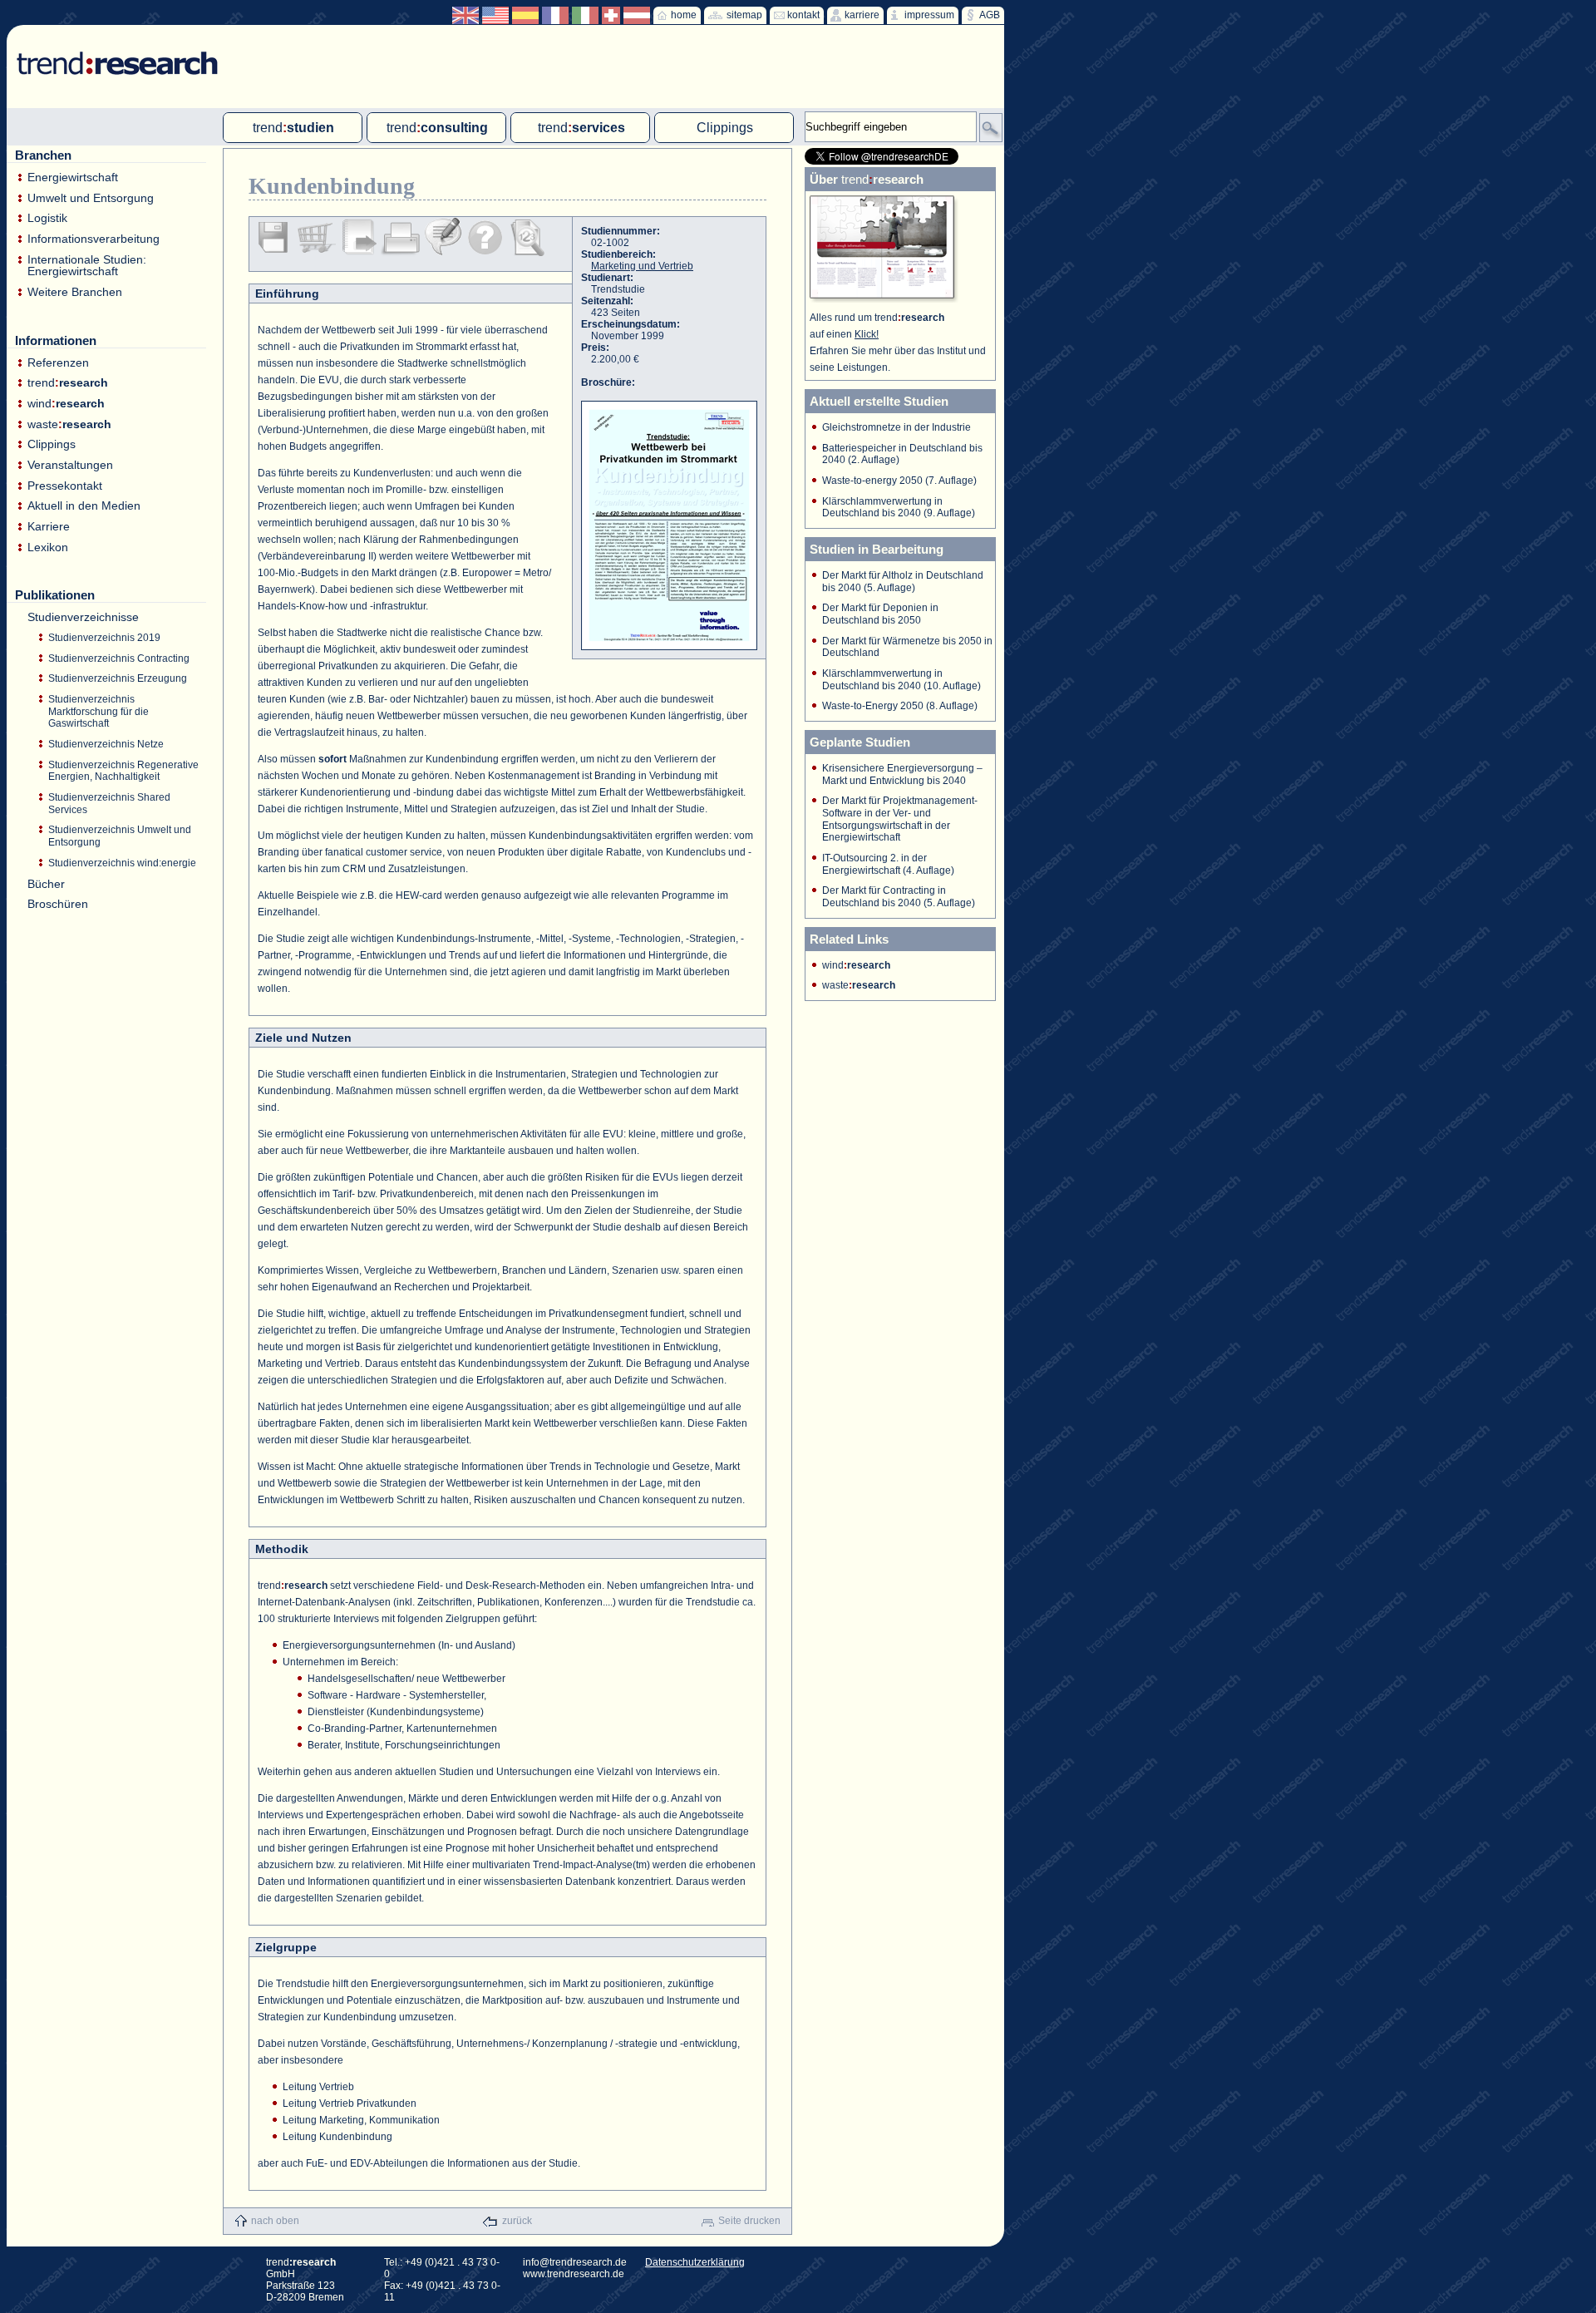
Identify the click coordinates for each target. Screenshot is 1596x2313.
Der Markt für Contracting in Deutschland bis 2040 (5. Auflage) (899, 897)
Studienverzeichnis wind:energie (122, 863)
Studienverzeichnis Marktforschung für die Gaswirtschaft (99, 711)
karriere (862, 15)
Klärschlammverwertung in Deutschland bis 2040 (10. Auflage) (901, 680)
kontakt (803, 15)
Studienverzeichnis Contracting (119, 658)
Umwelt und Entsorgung (91, 198)
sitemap (744, 15)
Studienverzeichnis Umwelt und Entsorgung (120, 836)
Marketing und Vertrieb (642, 266)
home (684, 15)
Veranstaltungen (70, 465)
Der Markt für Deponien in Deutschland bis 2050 (880, 614)
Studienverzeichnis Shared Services (109, 804)
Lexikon (48, 547)
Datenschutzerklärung (695, 2262)
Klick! (867, 334)
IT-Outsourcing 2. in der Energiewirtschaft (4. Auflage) (888, 864)
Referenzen (58, 363)
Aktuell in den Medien (84, 506)
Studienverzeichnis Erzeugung (118, 678)
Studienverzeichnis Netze (106, 744)
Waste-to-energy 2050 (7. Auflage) (899, 481)
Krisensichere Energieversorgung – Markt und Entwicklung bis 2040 (902, 774)
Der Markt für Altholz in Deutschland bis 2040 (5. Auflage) (903, 582)
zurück (517, 2221)
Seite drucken (749, 2221)
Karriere (49, 527)
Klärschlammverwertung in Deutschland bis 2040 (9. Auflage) (899, 508)
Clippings (52, 444)
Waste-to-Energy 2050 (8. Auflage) (900, 706)
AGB (990, 15)
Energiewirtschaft (73, 178)
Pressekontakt (65, 486)
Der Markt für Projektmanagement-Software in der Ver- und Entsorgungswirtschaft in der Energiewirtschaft (900, 819)
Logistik (47, 218)
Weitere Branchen (75, 292)
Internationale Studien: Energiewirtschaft (87, 266)
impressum (929, 15)
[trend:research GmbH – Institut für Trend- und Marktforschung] (109, 50)
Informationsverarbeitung (94, 239)
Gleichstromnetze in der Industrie (897, 427)
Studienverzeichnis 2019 (104, 638)
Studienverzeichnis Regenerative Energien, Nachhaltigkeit (123, 771)
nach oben (275, 2221)
